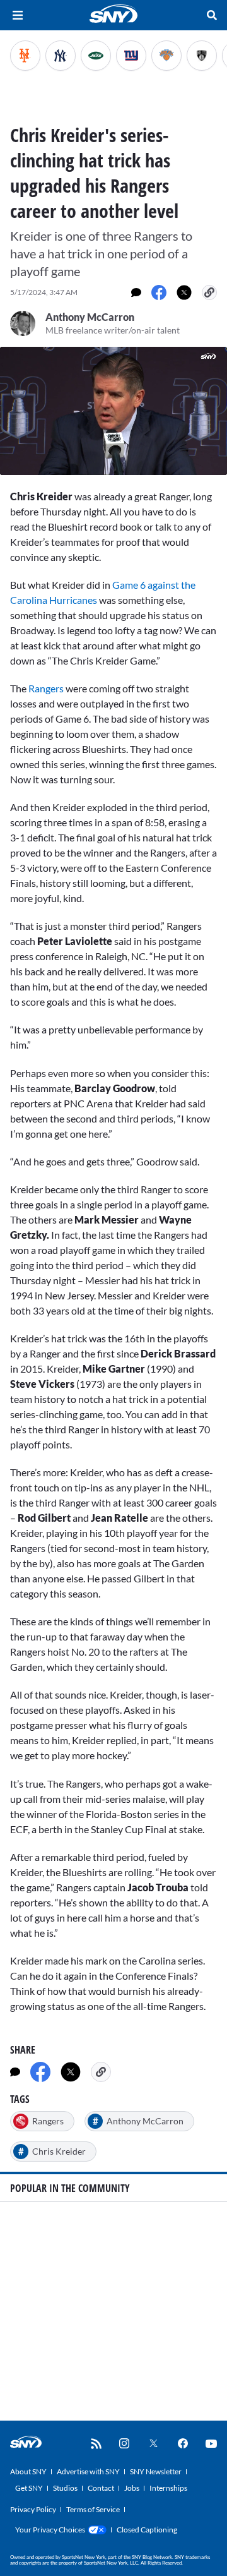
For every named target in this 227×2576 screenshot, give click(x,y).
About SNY (28, 2471)
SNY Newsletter (156, 2471)
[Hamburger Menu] (18, 15)
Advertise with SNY (88, 2471)
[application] (113, 411)
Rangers (47, 688)
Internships (168, 2488)
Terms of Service (93, 2509)
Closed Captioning (147, 2530)
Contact (101, 2488)
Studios (65, 2488)
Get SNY (29, 2488)
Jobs (132, 2488)
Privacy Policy (33, 2509)
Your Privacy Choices (50, 2530)
